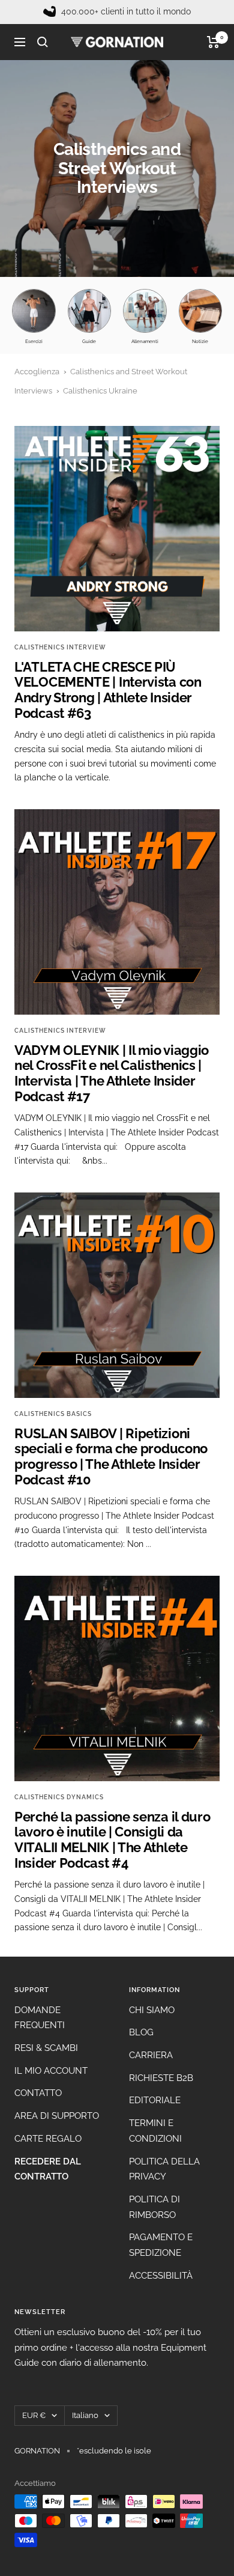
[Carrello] (213, 42)
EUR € (34, 2415)
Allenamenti (145, 341)
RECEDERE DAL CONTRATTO (48, 2169)
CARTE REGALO (48, 2139)
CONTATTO (38, 2093)
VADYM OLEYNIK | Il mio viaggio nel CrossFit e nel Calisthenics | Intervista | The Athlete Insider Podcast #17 (112, 1073)
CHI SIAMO (152, 2010)
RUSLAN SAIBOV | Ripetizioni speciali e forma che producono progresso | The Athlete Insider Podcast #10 (111, 1457)
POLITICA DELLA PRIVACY (164, 2169)
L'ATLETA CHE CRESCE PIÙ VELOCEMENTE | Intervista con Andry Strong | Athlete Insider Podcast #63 (108, 690)
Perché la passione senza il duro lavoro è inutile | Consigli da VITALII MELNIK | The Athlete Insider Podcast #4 (112, 1840)
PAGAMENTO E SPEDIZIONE (161, 2245)
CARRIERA (151, 2055)
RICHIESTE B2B (161, 2078)
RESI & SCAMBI (46, 2048)
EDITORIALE (155, 2100)
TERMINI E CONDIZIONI (155, 2131)
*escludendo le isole (114, 2451)
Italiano (85, 2415)
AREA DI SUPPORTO (57, 2116)
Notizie (200, 341)
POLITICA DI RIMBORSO (154, 2207)
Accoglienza (37, 372)
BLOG (141, 2032)
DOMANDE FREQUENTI (40, 2018)
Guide (89, 341)
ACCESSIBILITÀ (161, 2276)
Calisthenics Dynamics (59, 1797)
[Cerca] (43, 42)
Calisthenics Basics (53, 1414)
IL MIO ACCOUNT (51, 2071)
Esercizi (34, 341)
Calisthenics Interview (60, 647)
